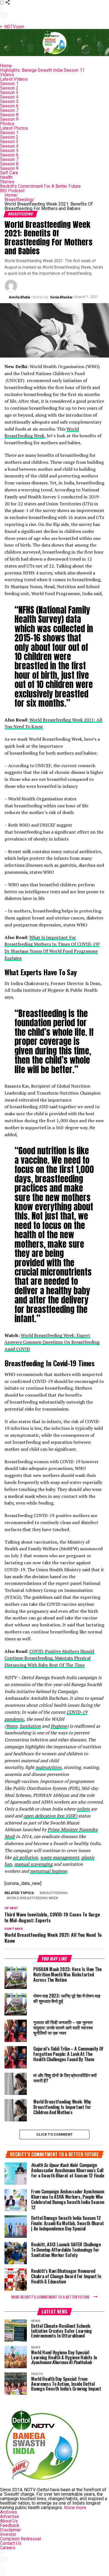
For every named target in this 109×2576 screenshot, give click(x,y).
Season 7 (9, 110)
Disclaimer (10, 2530)
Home (6, 66)
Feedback (10, 2525)
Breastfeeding (19, 200)
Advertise (10, 2516)
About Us (9, 2521)
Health (6, 177)
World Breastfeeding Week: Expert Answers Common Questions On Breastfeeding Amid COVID (52, 1342)
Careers (8, 2548)
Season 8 (9, 115)
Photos (7, 124)
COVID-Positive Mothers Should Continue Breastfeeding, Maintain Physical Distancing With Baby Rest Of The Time (49, 1658)
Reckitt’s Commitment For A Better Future (40, 186)
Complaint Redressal (20, 2539)
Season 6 (9, 106)
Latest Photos (14, 128)
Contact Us (11, 2543)
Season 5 (9, 101)
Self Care (9, 173)
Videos (7, 75)
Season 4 (9, 97)
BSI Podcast (12, 191)
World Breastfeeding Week (42, 432)
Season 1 (9, 84)
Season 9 (9, 119)
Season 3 (9, 92)
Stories (7, 182)
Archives (9, 2512)
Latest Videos (14, 79)
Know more (75, 2508)
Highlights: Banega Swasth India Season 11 (42, 70)
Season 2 (9, 88)
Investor (8, 2534)
